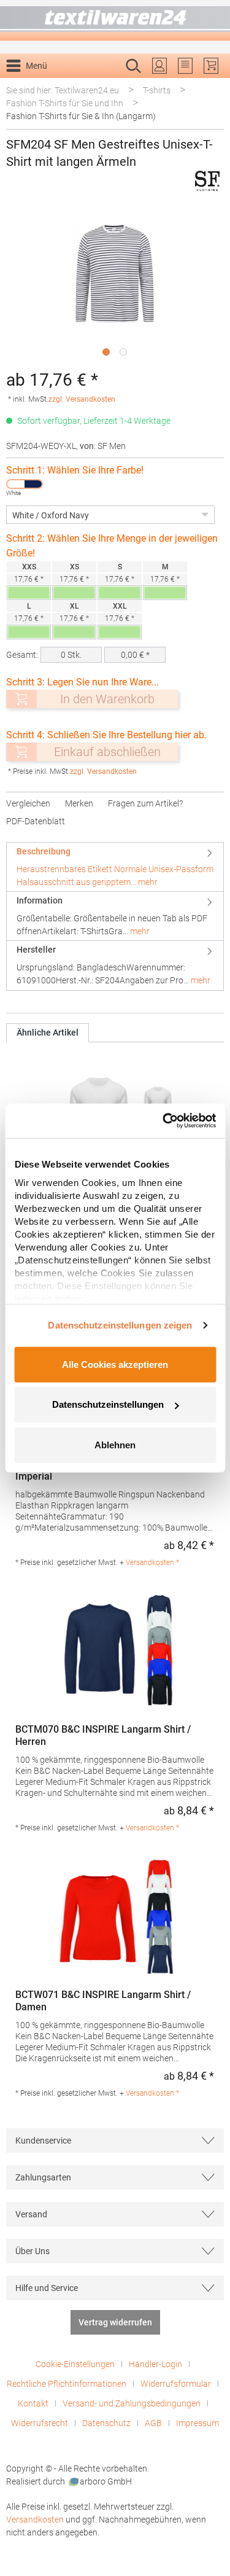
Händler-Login (155, 2364)
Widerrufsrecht (40, 2423)
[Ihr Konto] (159, 66)
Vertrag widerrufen (115, 2322)
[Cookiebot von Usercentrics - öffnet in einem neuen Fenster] (164, 1121)
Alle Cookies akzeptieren (115, 1364)
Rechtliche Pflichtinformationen (67, 2384)
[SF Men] (207, 181)
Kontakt (33, 2403)
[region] (115, 283)
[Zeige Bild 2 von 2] (123, 352)
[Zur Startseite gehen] (115, 21)
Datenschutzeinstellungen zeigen (120, 1325)
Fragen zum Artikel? (145, 803)
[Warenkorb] (211, 66)
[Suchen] (211, 85)
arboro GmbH (106, 2481)
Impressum (197, 2423)
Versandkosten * (152, 1563)
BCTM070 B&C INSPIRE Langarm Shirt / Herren (103, 1735)
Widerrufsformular (176, 2384)
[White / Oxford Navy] (25, 484)
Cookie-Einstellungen (75, 2364)
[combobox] (102, 85)
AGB (153, 2423)
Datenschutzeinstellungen (108, 1404)
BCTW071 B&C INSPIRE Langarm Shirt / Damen (103, 2001)
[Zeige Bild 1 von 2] (106, 352)
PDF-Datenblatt (36, 821)
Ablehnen (115, 1444)
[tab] (115, 867)
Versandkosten (35, 2519)
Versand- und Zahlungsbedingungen (132, 2403)
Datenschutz (106, 2423)
